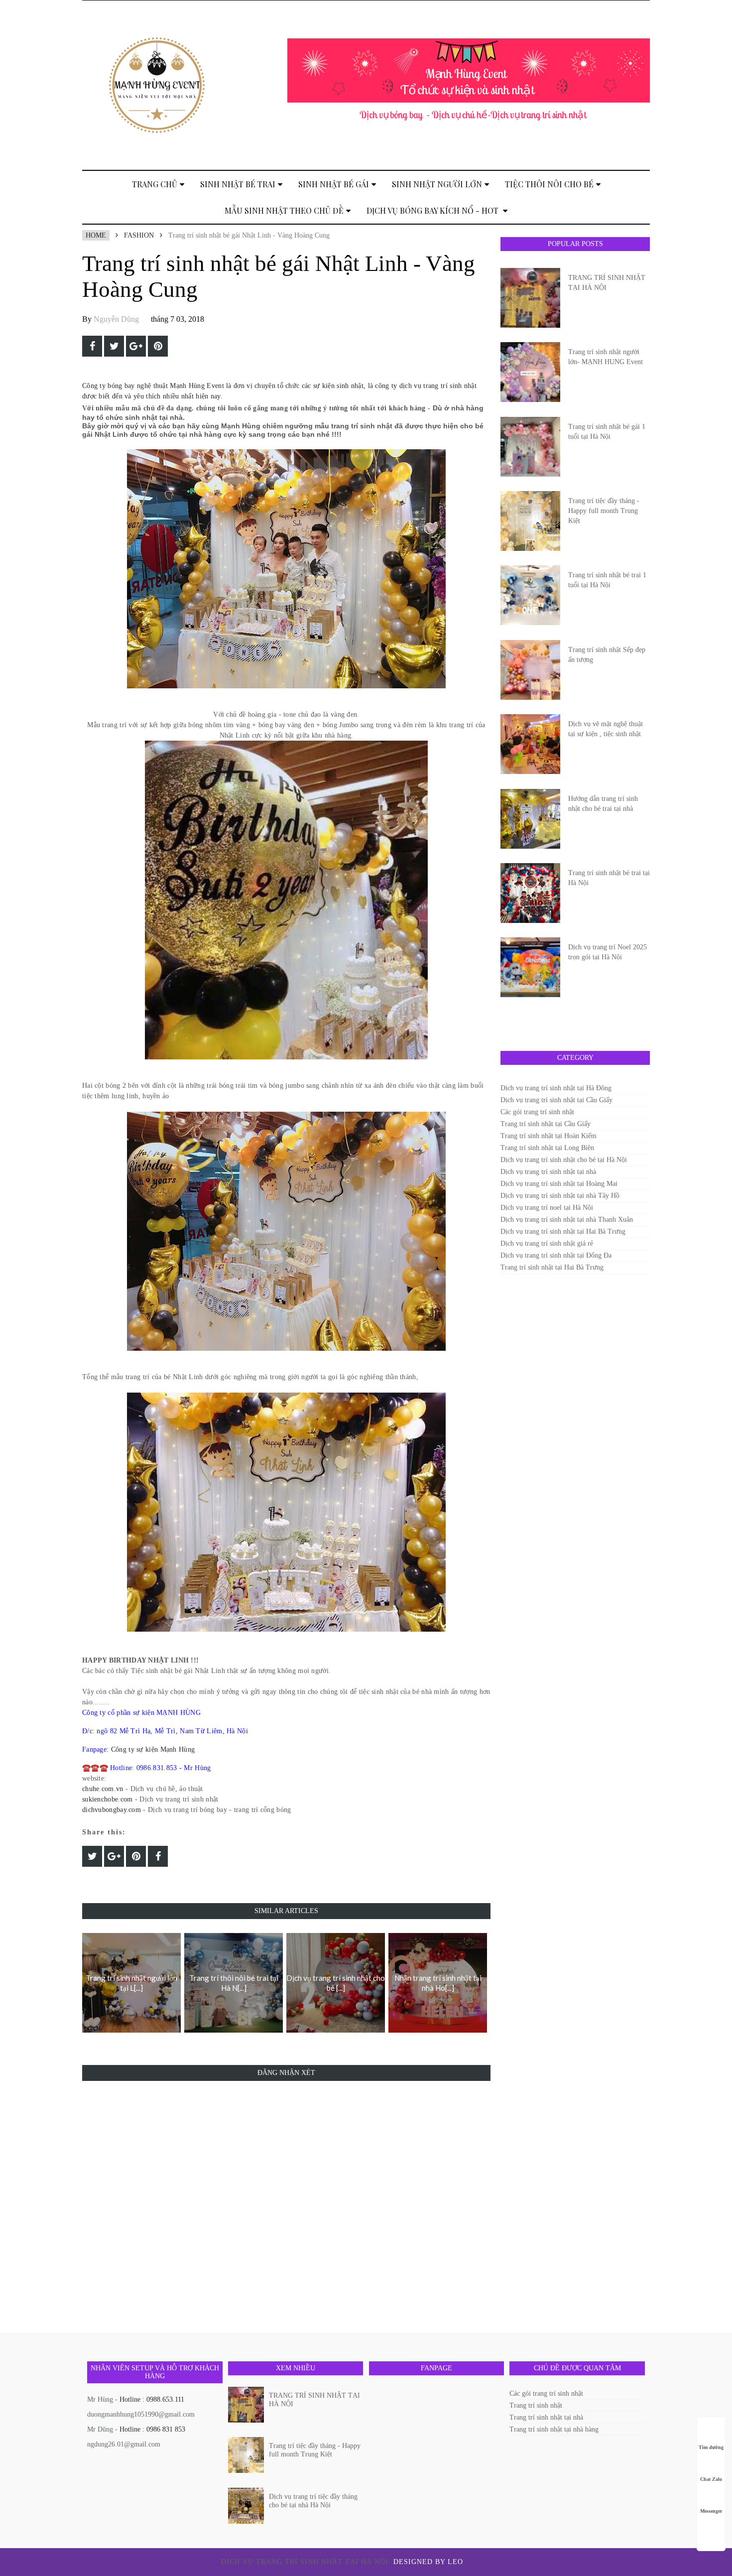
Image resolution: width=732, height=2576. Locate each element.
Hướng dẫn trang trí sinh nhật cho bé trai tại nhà (603, 804)
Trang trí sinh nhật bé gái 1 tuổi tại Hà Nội (607, 432)
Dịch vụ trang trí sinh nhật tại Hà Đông (556, 1088)
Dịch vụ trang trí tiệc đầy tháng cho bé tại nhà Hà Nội (313, 2501)
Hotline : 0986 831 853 (152, 2429)
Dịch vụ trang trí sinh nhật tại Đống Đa (556, 1255)
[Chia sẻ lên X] (114, 346)
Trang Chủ (155, 184)
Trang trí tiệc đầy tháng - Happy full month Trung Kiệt (604, 511)
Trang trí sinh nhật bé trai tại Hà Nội (609, 878)
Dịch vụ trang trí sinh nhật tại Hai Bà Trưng (563, 1231)
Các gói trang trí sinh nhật (537, 1112)
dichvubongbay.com (112, 1810)
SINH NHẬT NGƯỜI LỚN (437, 184)
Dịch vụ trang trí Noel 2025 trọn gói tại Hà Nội (608, 952)
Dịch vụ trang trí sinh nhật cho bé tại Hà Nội (564, 1160)
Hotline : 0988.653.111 (152, 2399)
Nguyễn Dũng (116, 319)
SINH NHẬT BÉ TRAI (238, 184)
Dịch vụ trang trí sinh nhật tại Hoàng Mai (559, 1184)
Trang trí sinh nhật (536, 2405)
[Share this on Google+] (136, 346)
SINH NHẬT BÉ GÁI (334, 184)
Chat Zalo (711, 2479)
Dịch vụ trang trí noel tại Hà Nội (547, 1208)
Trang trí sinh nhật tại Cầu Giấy (546, 1124)
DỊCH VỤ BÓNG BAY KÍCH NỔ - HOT (433, 210)
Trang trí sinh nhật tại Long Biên (547, 1148)
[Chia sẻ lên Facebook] (92, 346)
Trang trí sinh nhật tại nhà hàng (554, 2429)
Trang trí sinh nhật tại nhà (546, 2417)
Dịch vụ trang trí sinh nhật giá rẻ (547, 1243)
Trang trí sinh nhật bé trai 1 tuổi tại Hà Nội (607, 580)
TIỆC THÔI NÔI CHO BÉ (549, 184)
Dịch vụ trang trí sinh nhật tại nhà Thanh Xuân (567, 1220)
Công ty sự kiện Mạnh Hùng (153, 1749)
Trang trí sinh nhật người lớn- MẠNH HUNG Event (606, 357)
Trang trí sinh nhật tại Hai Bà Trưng (552, 1267)
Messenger (711, 2511)
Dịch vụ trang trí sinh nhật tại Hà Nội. (307, 2562)
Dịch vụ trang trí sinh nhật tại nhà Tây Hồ (560, 1196)
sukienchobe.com (108, 1799)
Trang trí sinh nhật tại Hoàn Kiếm (549, 1136)
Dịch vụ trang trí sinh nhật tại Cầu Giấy (556, 1100)
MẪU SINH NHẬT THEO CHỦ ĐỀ (284, 210)
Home (96, 235)
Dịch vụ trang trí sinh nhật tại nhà (548, 1172)
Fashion (139, 235)
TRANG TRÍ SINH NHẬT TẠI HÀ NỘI (607, 283)
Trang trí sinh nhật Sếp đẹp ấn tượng (607, 655)
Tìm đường (711, 2447)
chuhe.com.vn (103, 1789)
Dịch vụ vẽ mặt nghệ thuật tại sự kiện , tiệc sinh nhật (606, 729)
